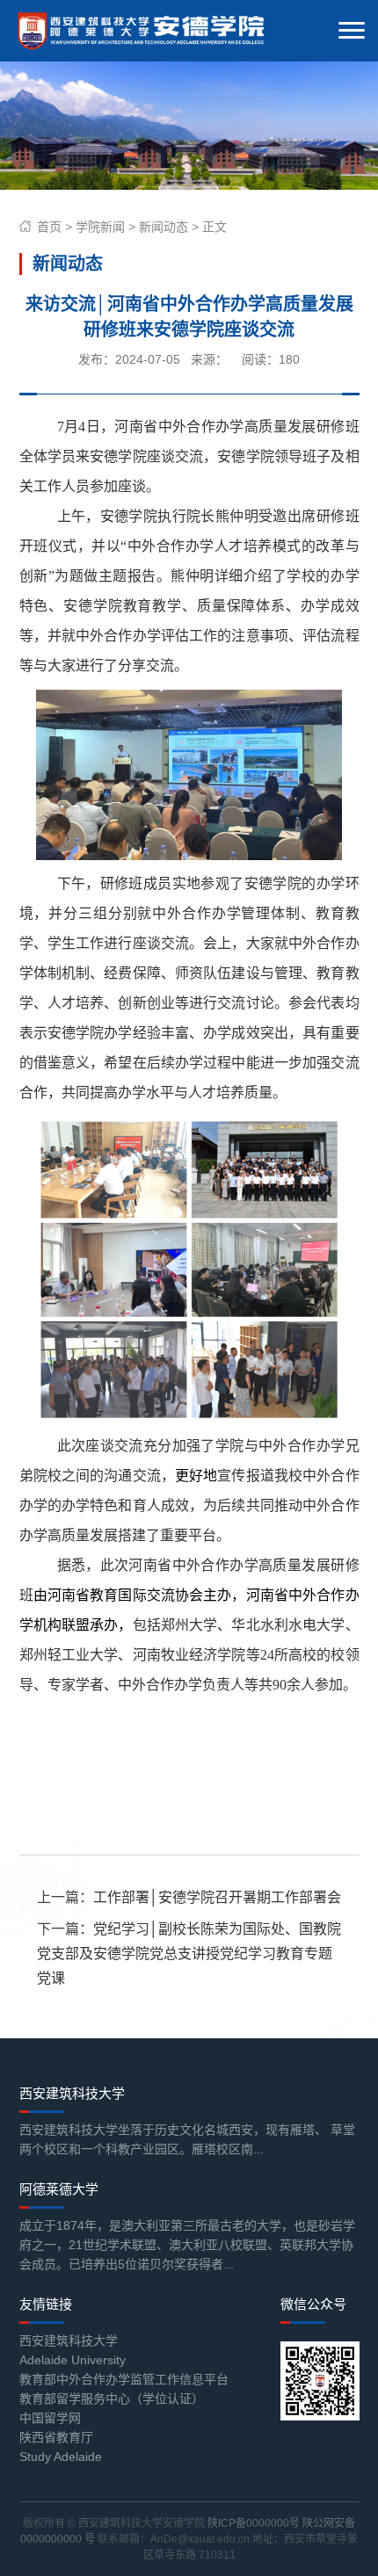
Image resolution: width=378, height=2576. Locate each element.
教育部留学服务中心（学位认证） (112, 2399)
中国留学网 (50, 2418)
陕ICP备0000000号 (254, 2523)
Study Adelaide (61, 2457)
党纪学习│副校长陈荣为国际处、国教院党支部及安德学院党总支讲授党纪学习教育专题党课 (189, 1954)
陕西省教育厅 (56, 2437)
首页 (49, 227)
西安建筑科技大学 (69, 2341)
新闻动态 (164, 227)
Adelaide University (73, 2360)
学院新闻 (100, 227)
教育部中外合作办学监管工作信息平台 (124, 2379)
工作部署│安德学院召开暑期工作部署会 (217, 1897)
